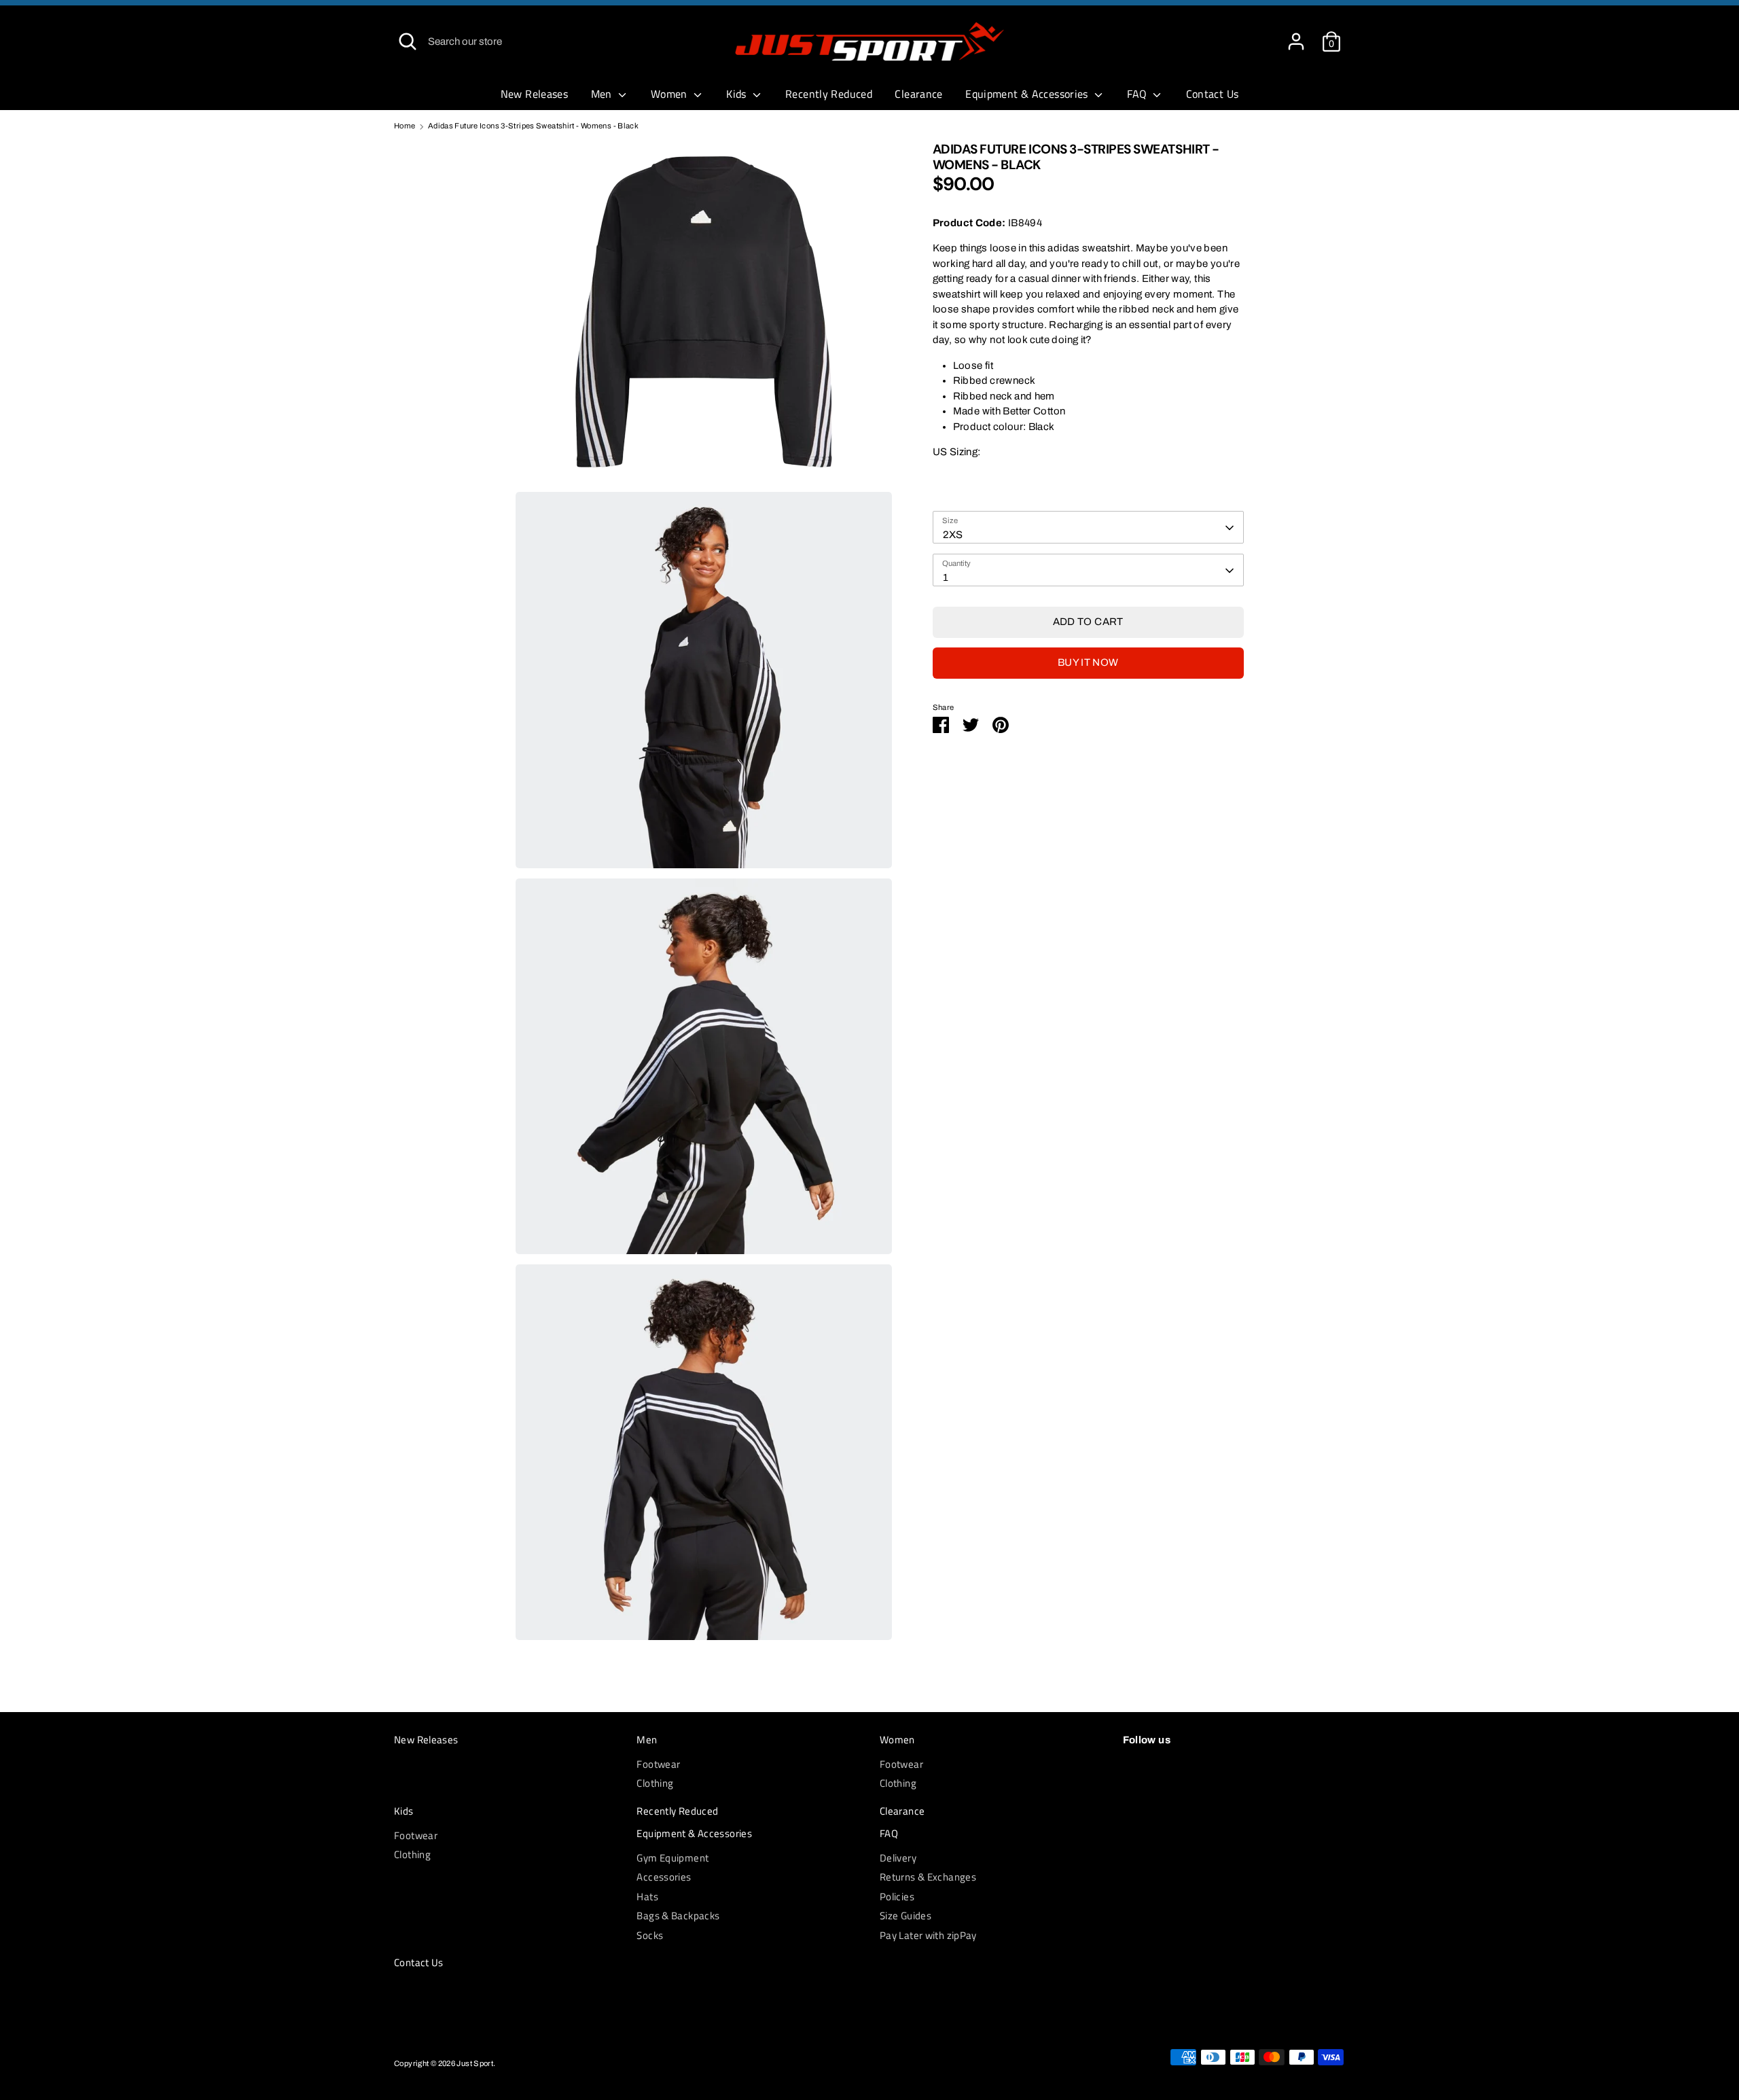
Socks (650, 1935)
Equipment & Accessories (1028, 94)
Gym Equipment (673, 1858)
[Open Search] (408, 41)
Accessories (664, 1877)
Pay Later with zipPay (928, 1935)
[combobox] (1088, 528)
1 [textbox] (946, 577)
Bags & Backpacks (678, 1916)
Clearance (918, 94)
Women (670, 94)
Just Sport (475, 2063)
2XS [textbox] (953, 535)
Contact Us (1213, 94)
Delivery (898, 1858)
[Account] (1296, 35)
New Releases (535, 94)
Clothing (655, 1783)
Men (603, 94)
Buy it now (1088, 663)
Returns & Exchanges (928, 1877)
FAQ (1139, 94)
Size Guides (906, 1916)
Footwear (658, 1764)
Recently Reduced (829, 94)
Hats (647, 1897)
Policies (897, 1897)
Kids (738, 94)
